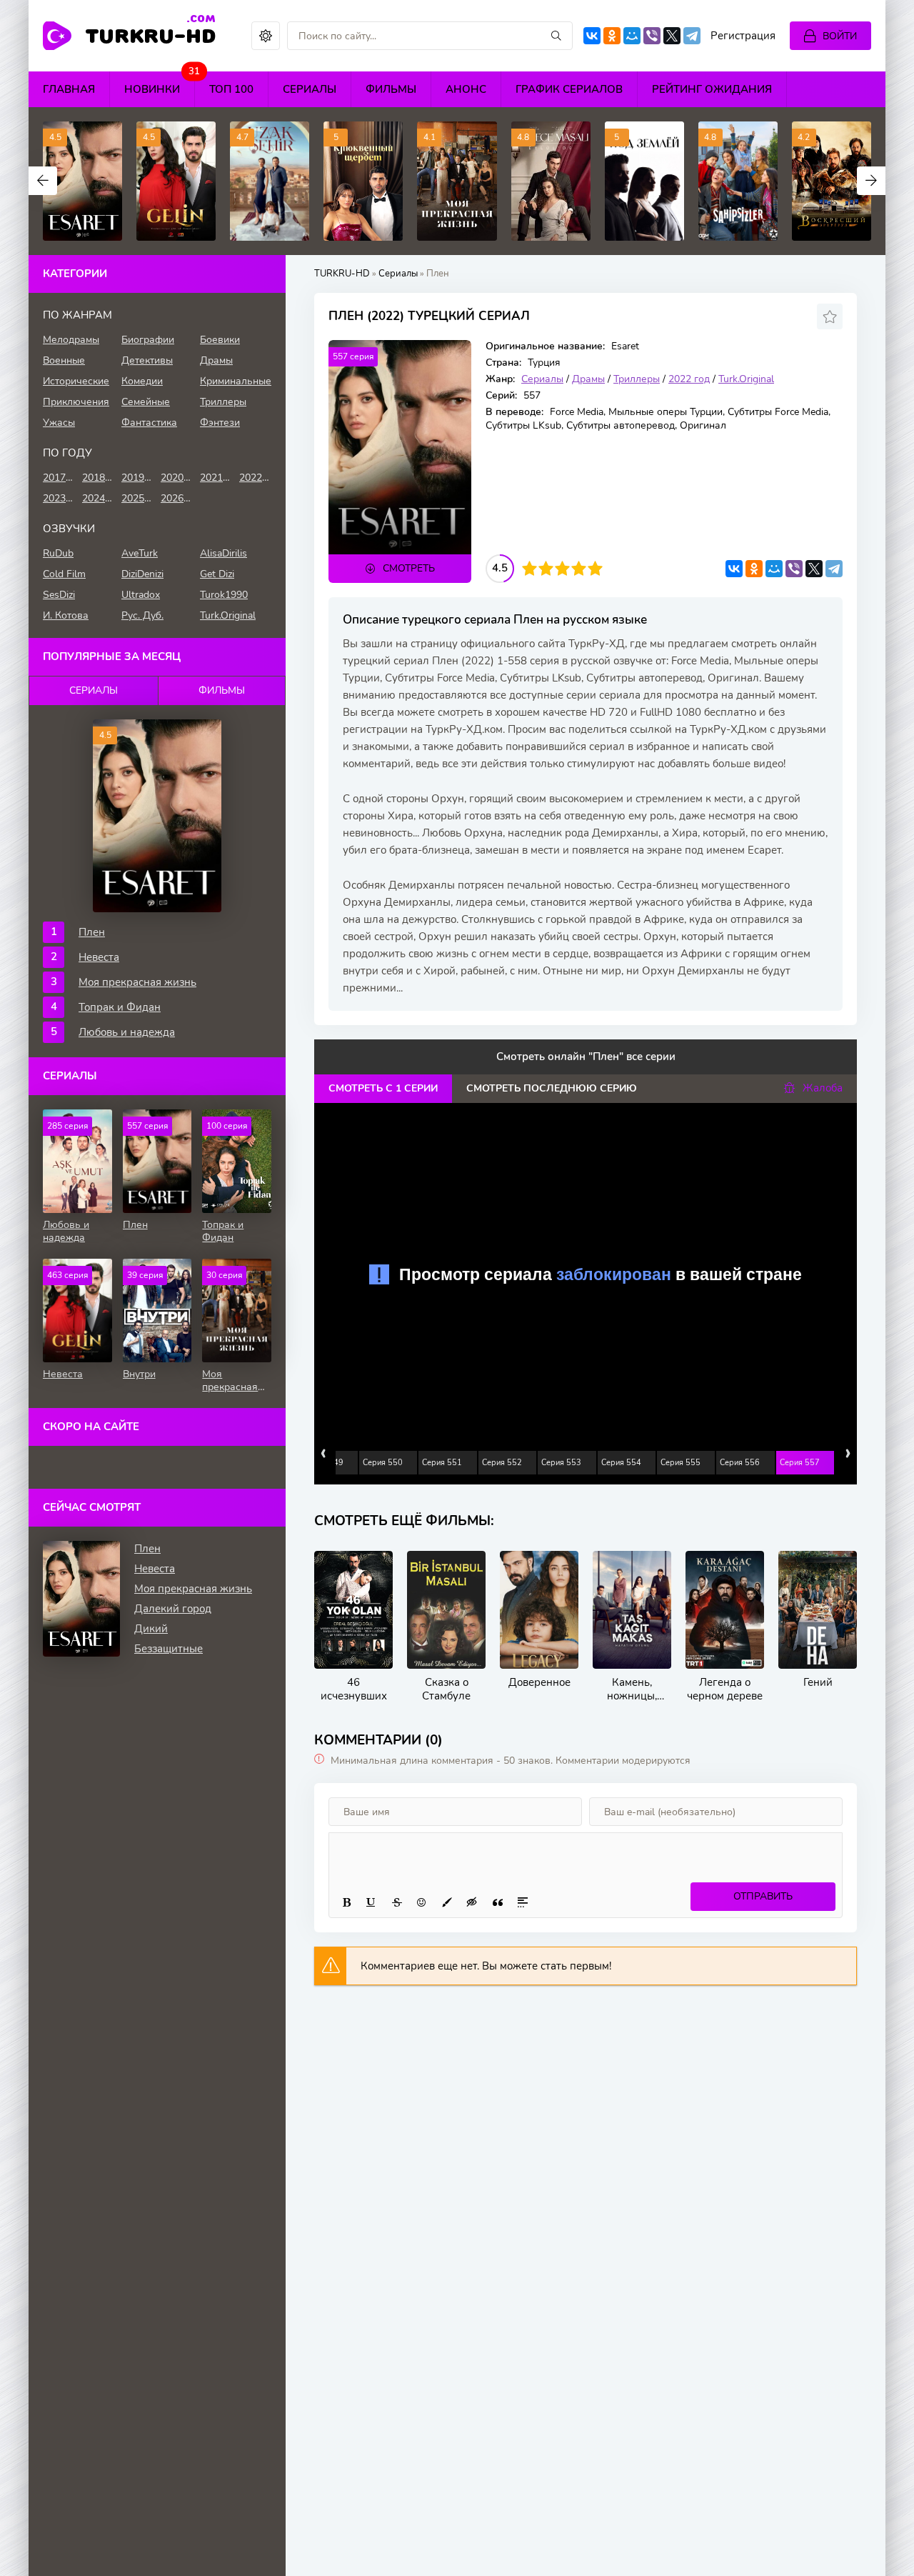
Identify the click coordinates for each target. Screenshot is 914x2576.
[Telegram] (692, 36)
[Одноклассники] (612, 36)
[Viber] (652, 36)
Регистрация (743, 36)
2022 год (689, 379)
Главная (69, 89)
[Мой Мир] (632, 36)
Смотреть (409, 568)
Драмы (588, 379)
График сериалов (569, 89)
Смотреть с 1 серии (383, 1088)
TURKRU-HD (151, 35)
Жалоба (823, 1088)
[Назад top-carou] (43, 181)
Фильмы (391, 89)
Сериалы (310, 89)
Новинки (160, 84)
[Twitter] (672, 36)
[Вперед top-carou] (871, 181)
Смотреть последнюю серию (552, 1088)
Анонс (466, 89)
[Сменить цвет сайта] (266, 36)
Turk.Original (746, 379)
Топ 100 (231, 89)
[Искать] (556, 36)
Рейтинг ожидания (712, 89)
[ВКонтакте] (592, 36)
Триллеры (637, 379)
